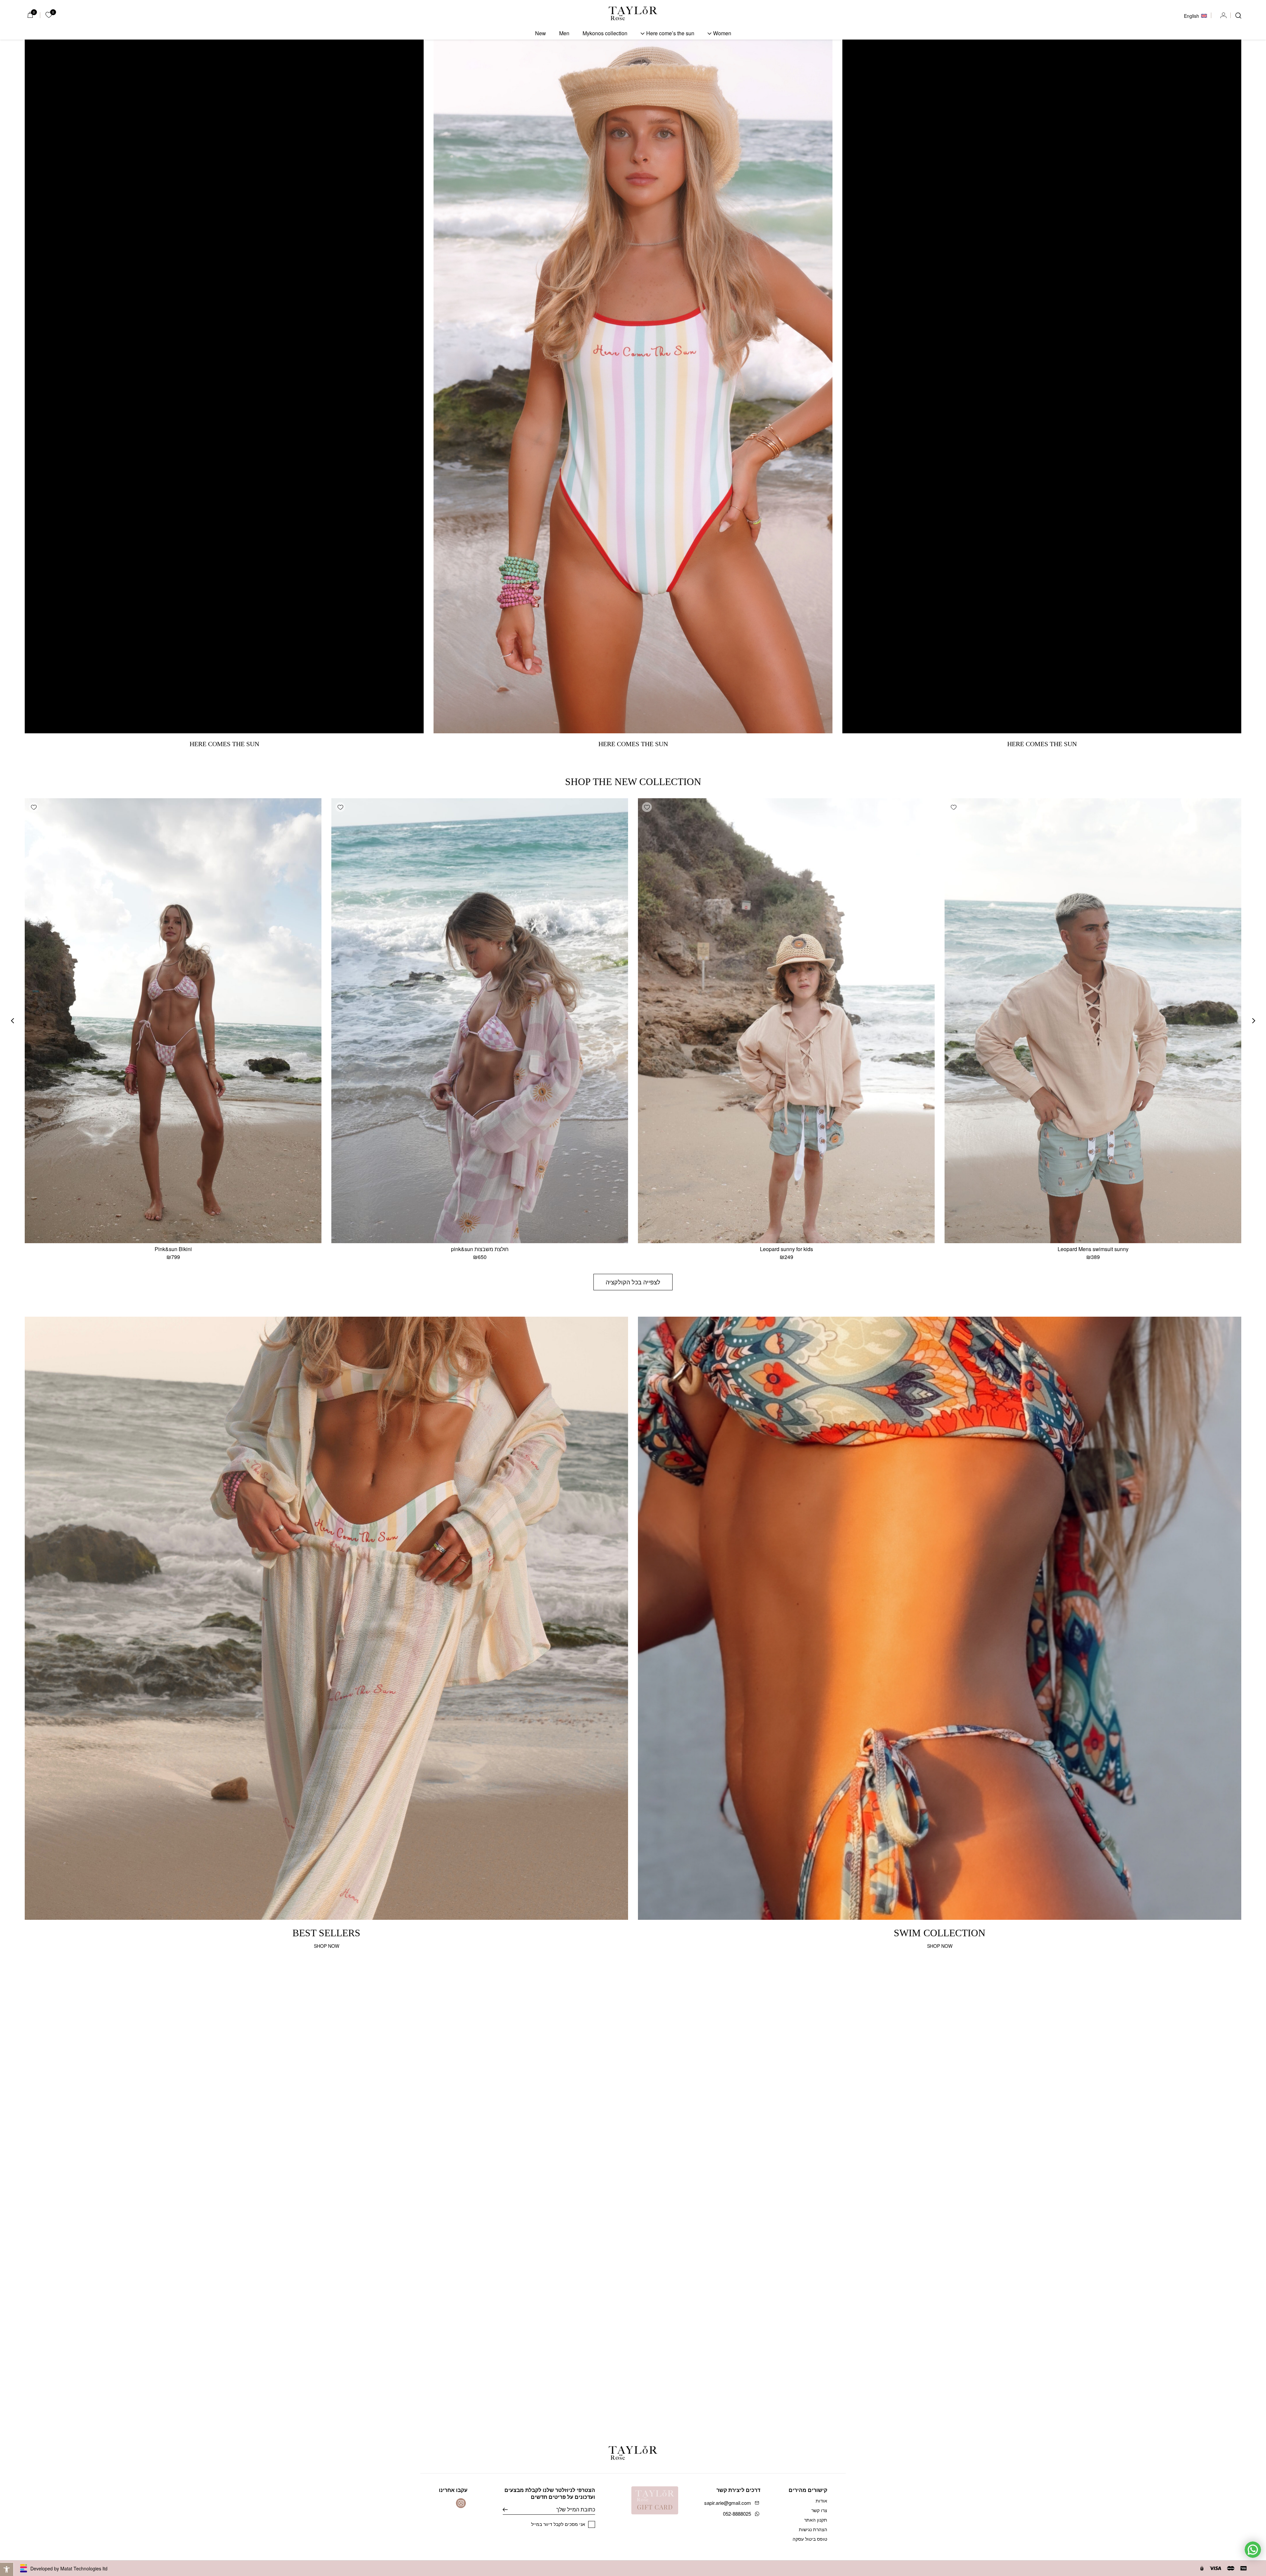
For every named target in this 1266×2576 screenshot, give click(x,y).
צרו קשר (819, 2510)
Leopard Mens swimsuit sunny (1093, 1249)
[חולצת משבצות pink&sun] (480, 1021)
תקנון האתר (816, 2520)
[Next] (13, 1021)
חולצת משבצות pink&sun (480, 1249)
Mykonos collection (605, 33)
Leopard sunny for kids (786, 1249)
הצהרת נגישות (813, 2529)
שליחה (510, 2509)
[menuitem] (1195, 15)
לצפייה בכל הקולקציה (633, 1282)
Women (722, 33)
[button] (7, 2569)
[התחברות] (1223, 15)
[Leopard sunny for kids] (786, 1021)
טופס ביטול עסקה (810, 2539)
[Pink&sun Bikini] (173, 1021)
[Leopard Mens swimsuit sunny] (1093, 1021)
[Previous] (1254, 1021)
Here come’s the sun (670, 33)
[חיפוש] (1238, 15)
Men (564, 33)
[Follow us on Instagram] (461, 2503)
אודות (821, 2501)
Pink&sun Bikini (173, 1249)
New (541, 33)
